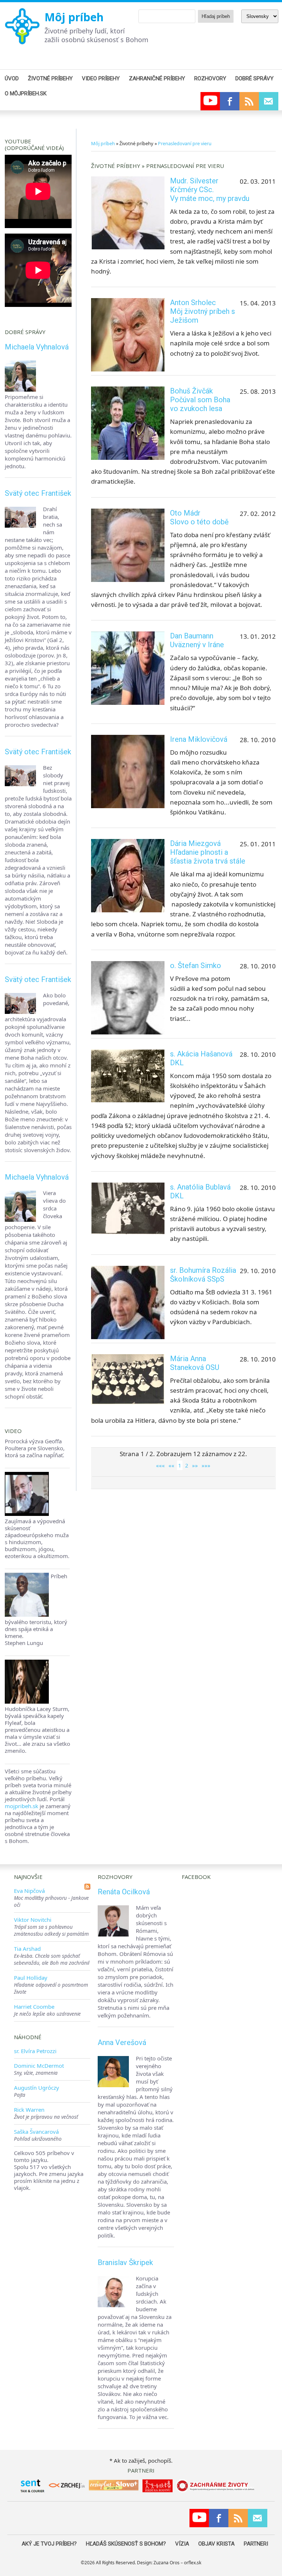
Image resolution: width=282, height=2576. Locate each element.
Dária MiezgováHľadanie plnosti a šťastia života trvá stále (208, 852)
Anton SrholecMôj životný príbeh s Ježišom (203, 311)
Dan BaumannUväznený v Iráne (197, 640)
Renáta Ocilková (124, 1892)
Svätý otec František (38, 493)
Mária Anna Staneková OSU (195, 1363)
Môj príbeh (74, 17)
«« (171, 1465)
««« (160, 1465)
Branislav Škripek (125, 2262)
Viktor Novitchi (33, 1920)
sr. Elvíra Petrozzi (35, 2051)
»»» (206, 1465)
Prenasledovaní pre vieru (185, 143)
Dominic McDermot (39, 2066)
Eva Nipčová (29, 1891)
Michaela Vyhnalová (37, 347)
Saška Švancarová (36, 2132)
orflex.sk (193, 2563)
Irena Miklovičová (199, 739)
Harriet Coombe (34, 2007)
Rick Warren (29, 2110)
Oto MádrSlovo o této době (199, 517)
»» (195, 1465)
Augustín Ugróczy (37, 2088)
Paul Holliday (31, 1978)
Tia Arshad (27, 1949)
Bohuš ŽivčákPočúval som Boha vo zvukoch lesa (200, 400)
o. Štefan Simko (196, 965)
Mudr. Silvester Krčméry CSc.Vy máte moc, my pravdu (210, 190)
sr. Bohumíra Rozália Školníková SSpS (203, 1275)
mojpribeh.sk (21, 1806)
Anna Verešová (122, 2042)
